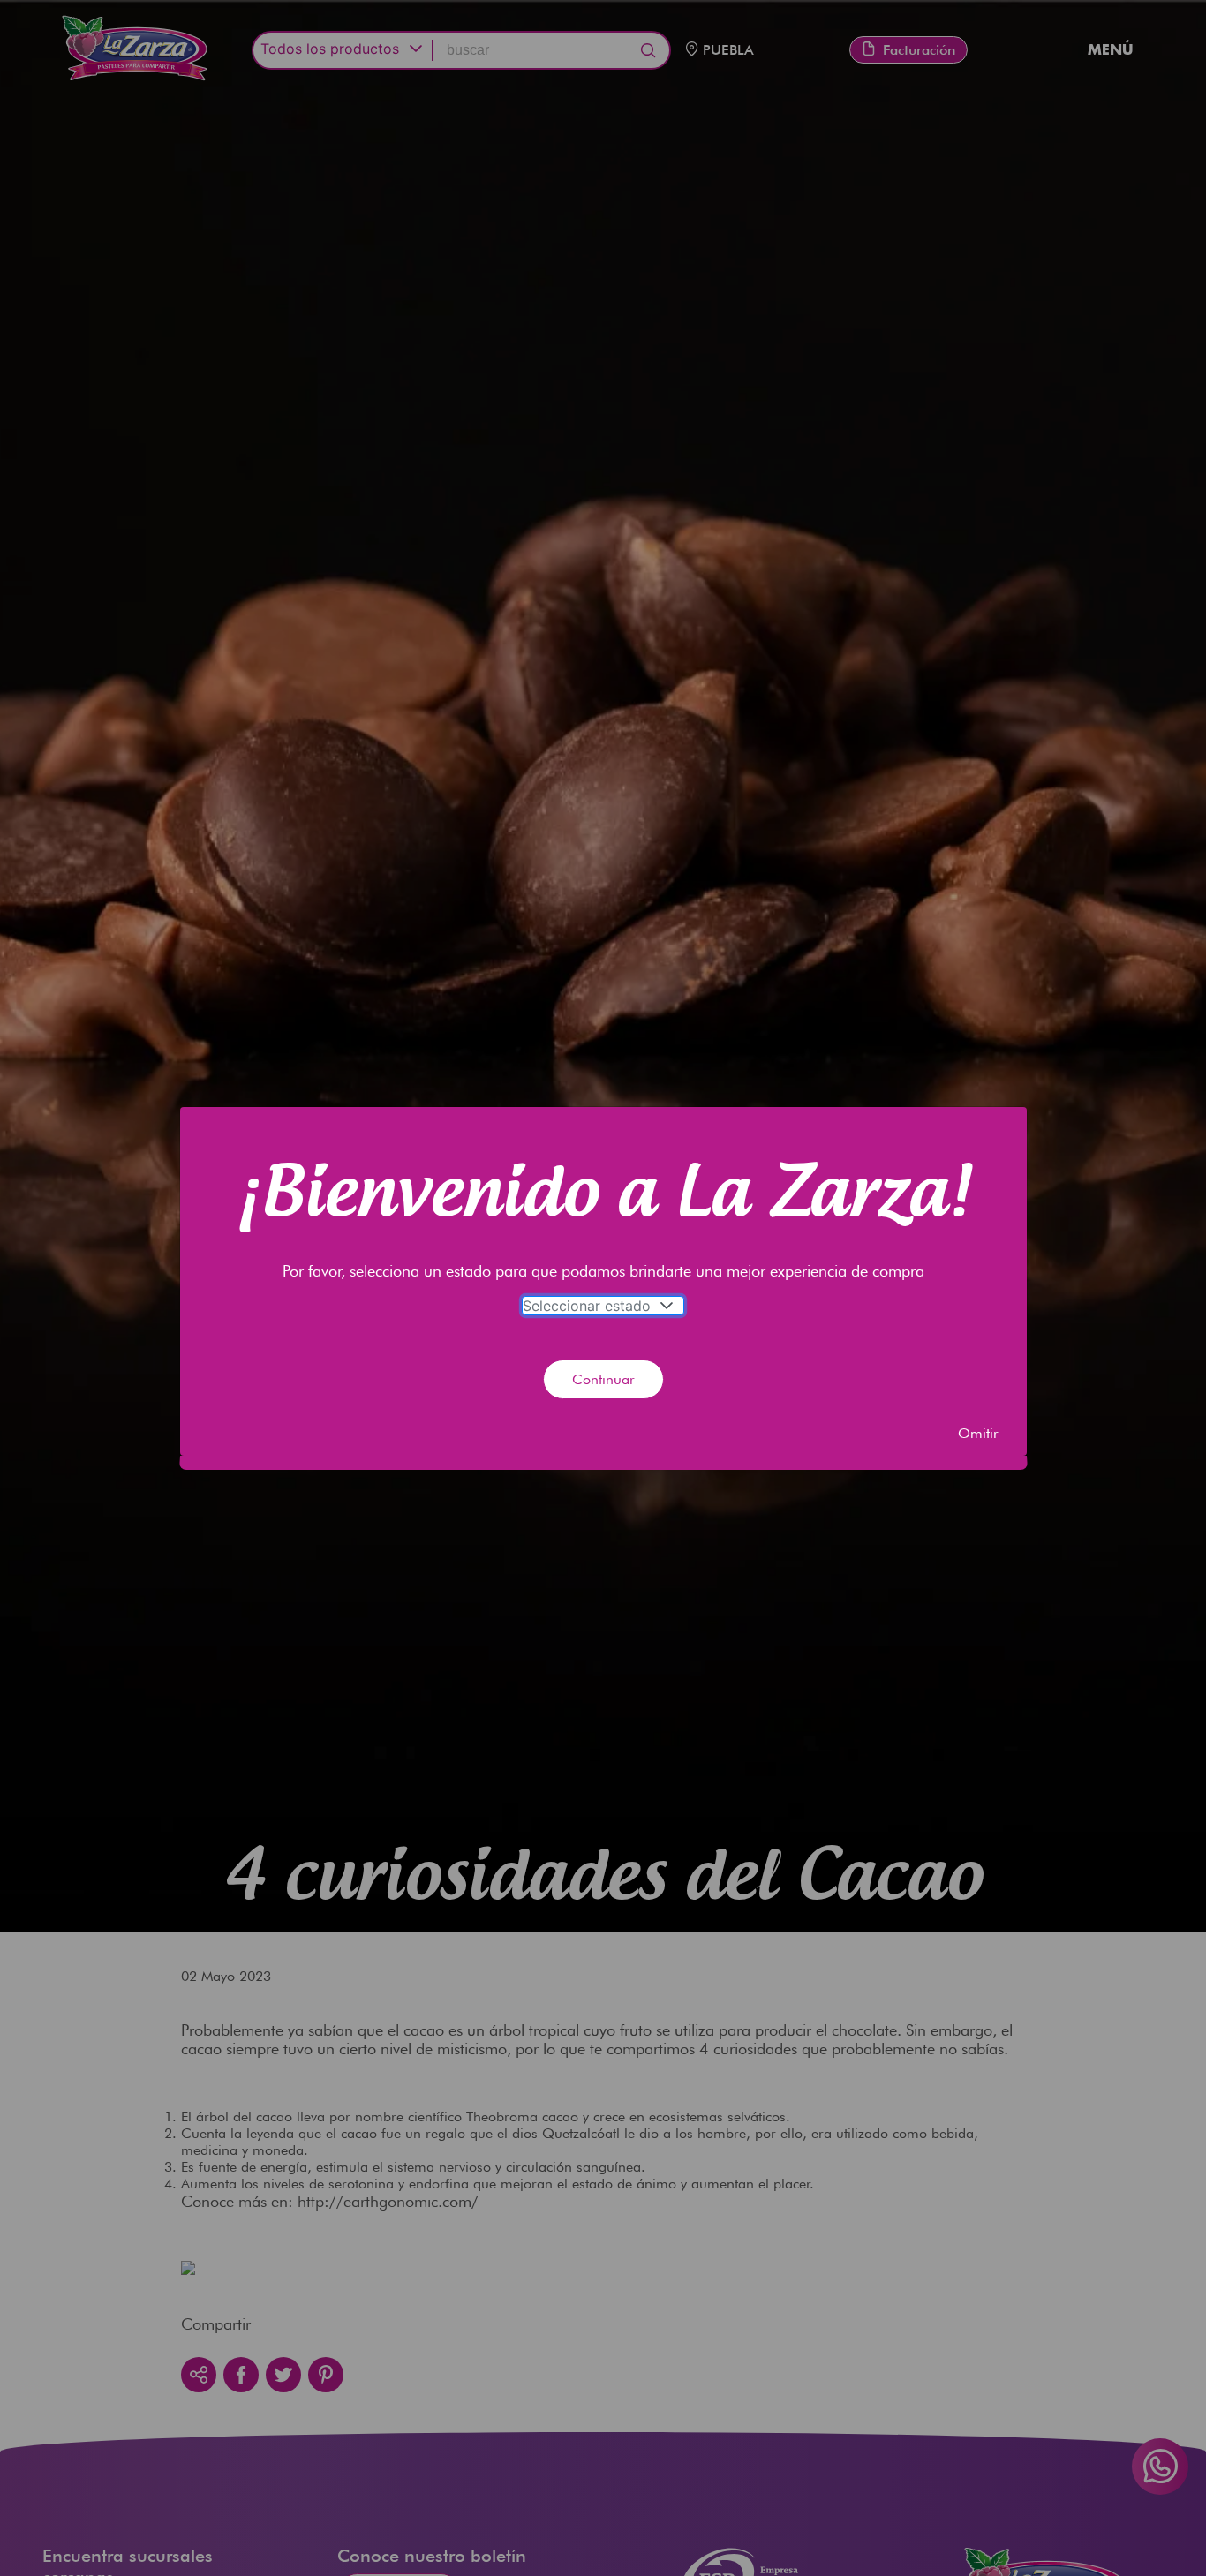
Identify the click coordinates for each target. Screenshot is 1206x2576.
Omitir (978, 1433)
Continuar (603, 1379)
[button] (667, 1306)
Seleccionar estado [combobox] (587, 1306)
